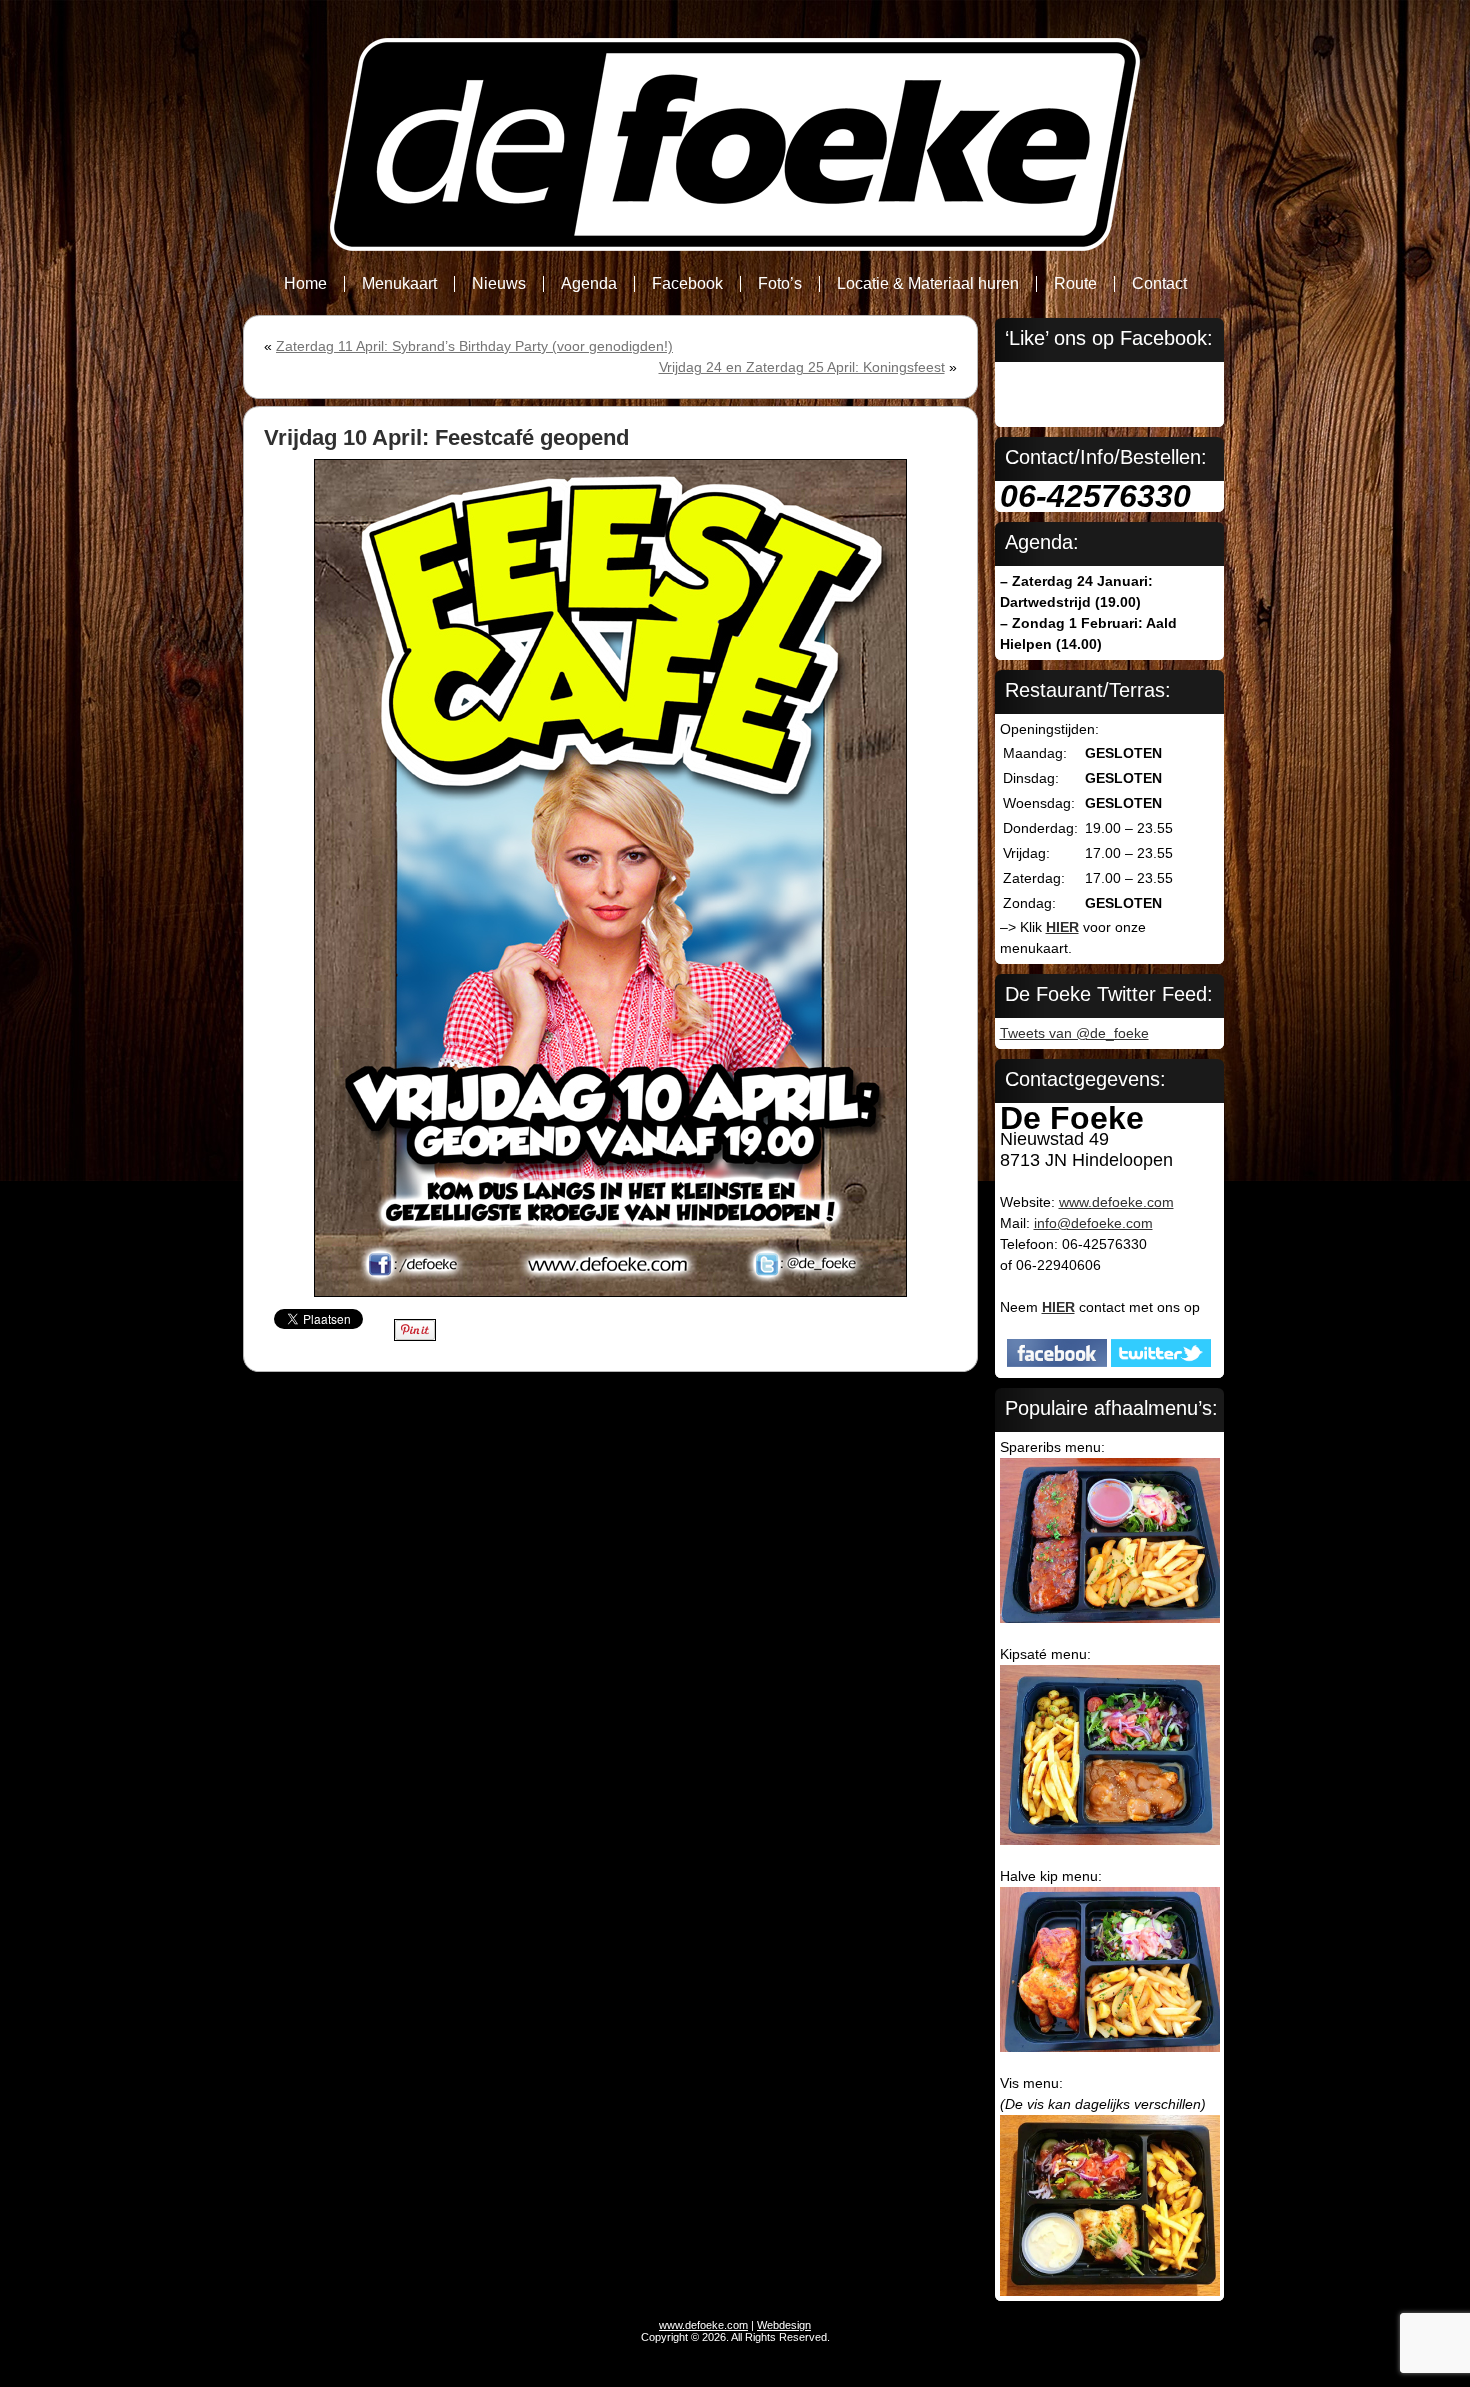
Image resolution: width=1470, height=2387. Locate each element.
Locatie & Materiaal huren (928, 283)
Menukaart (399, 283)
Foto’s (780, 283)
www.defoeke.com (1116, 1202)
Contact (1159, 283)
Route (1075, 283)
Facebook (687, 283)
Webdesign (784, 2325)
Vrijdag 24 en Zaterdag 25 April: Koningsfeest (802, 367)
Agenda (589, 283)
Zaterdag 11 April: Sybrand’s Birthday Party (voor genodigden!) (474, 346)
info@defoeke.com (1093, 1223)
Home (305, 283)
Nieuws (499, 283)
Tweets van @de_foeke (1074, 1033)
